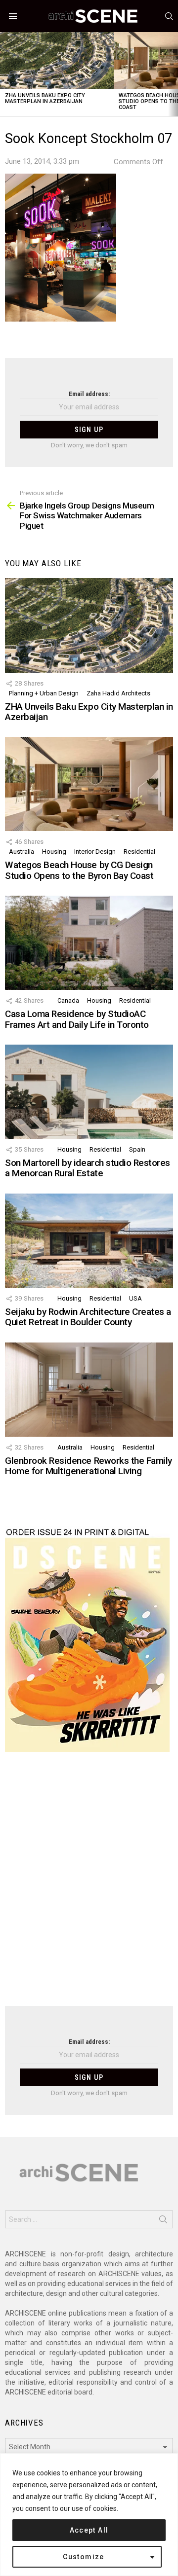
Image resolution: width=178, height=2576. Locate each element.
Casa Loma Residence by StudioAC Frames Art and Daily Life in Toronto (77, 1019)
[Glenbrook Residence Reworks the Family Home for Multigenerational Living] (89, 1390)
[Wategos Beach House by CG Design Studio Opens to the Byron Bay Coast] (89, 784)
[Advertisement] (89, 1885)
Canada (68, 1000)
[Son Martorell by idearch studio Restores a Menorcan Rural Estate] (89, 1092)
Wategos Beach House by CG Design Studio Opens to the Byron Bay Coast (79, 870)
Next (173, 74)
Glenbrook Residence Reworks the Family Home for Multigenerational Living (89, 1466)
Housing (54, 852)
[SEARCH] (169, 16)
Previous (5, 74)
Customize (84, 2557)
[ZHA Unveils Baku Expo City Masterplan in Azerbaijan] (57, 60)
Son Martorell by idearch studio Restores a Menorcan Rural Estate (88, 1168)
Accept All (89, 2530)
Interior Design (95, 852)
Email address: (89, 394)
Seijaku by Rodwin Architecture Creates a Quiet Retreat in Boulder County (88, 1317)
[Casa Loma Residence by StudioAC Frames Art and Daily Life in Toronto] (89, 943)
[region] (89, 2515)
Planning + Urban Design (44, 693)
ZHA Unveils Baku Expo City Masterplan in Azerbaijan (45, 98)
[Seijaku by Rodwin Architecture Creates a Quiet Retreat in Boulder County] (89, 1241)
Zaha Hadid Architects (118, 693)
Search (163, 2221)
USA (135, 1298)
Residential (139, 852)
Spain (137, 1149)
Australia (22, 852)
